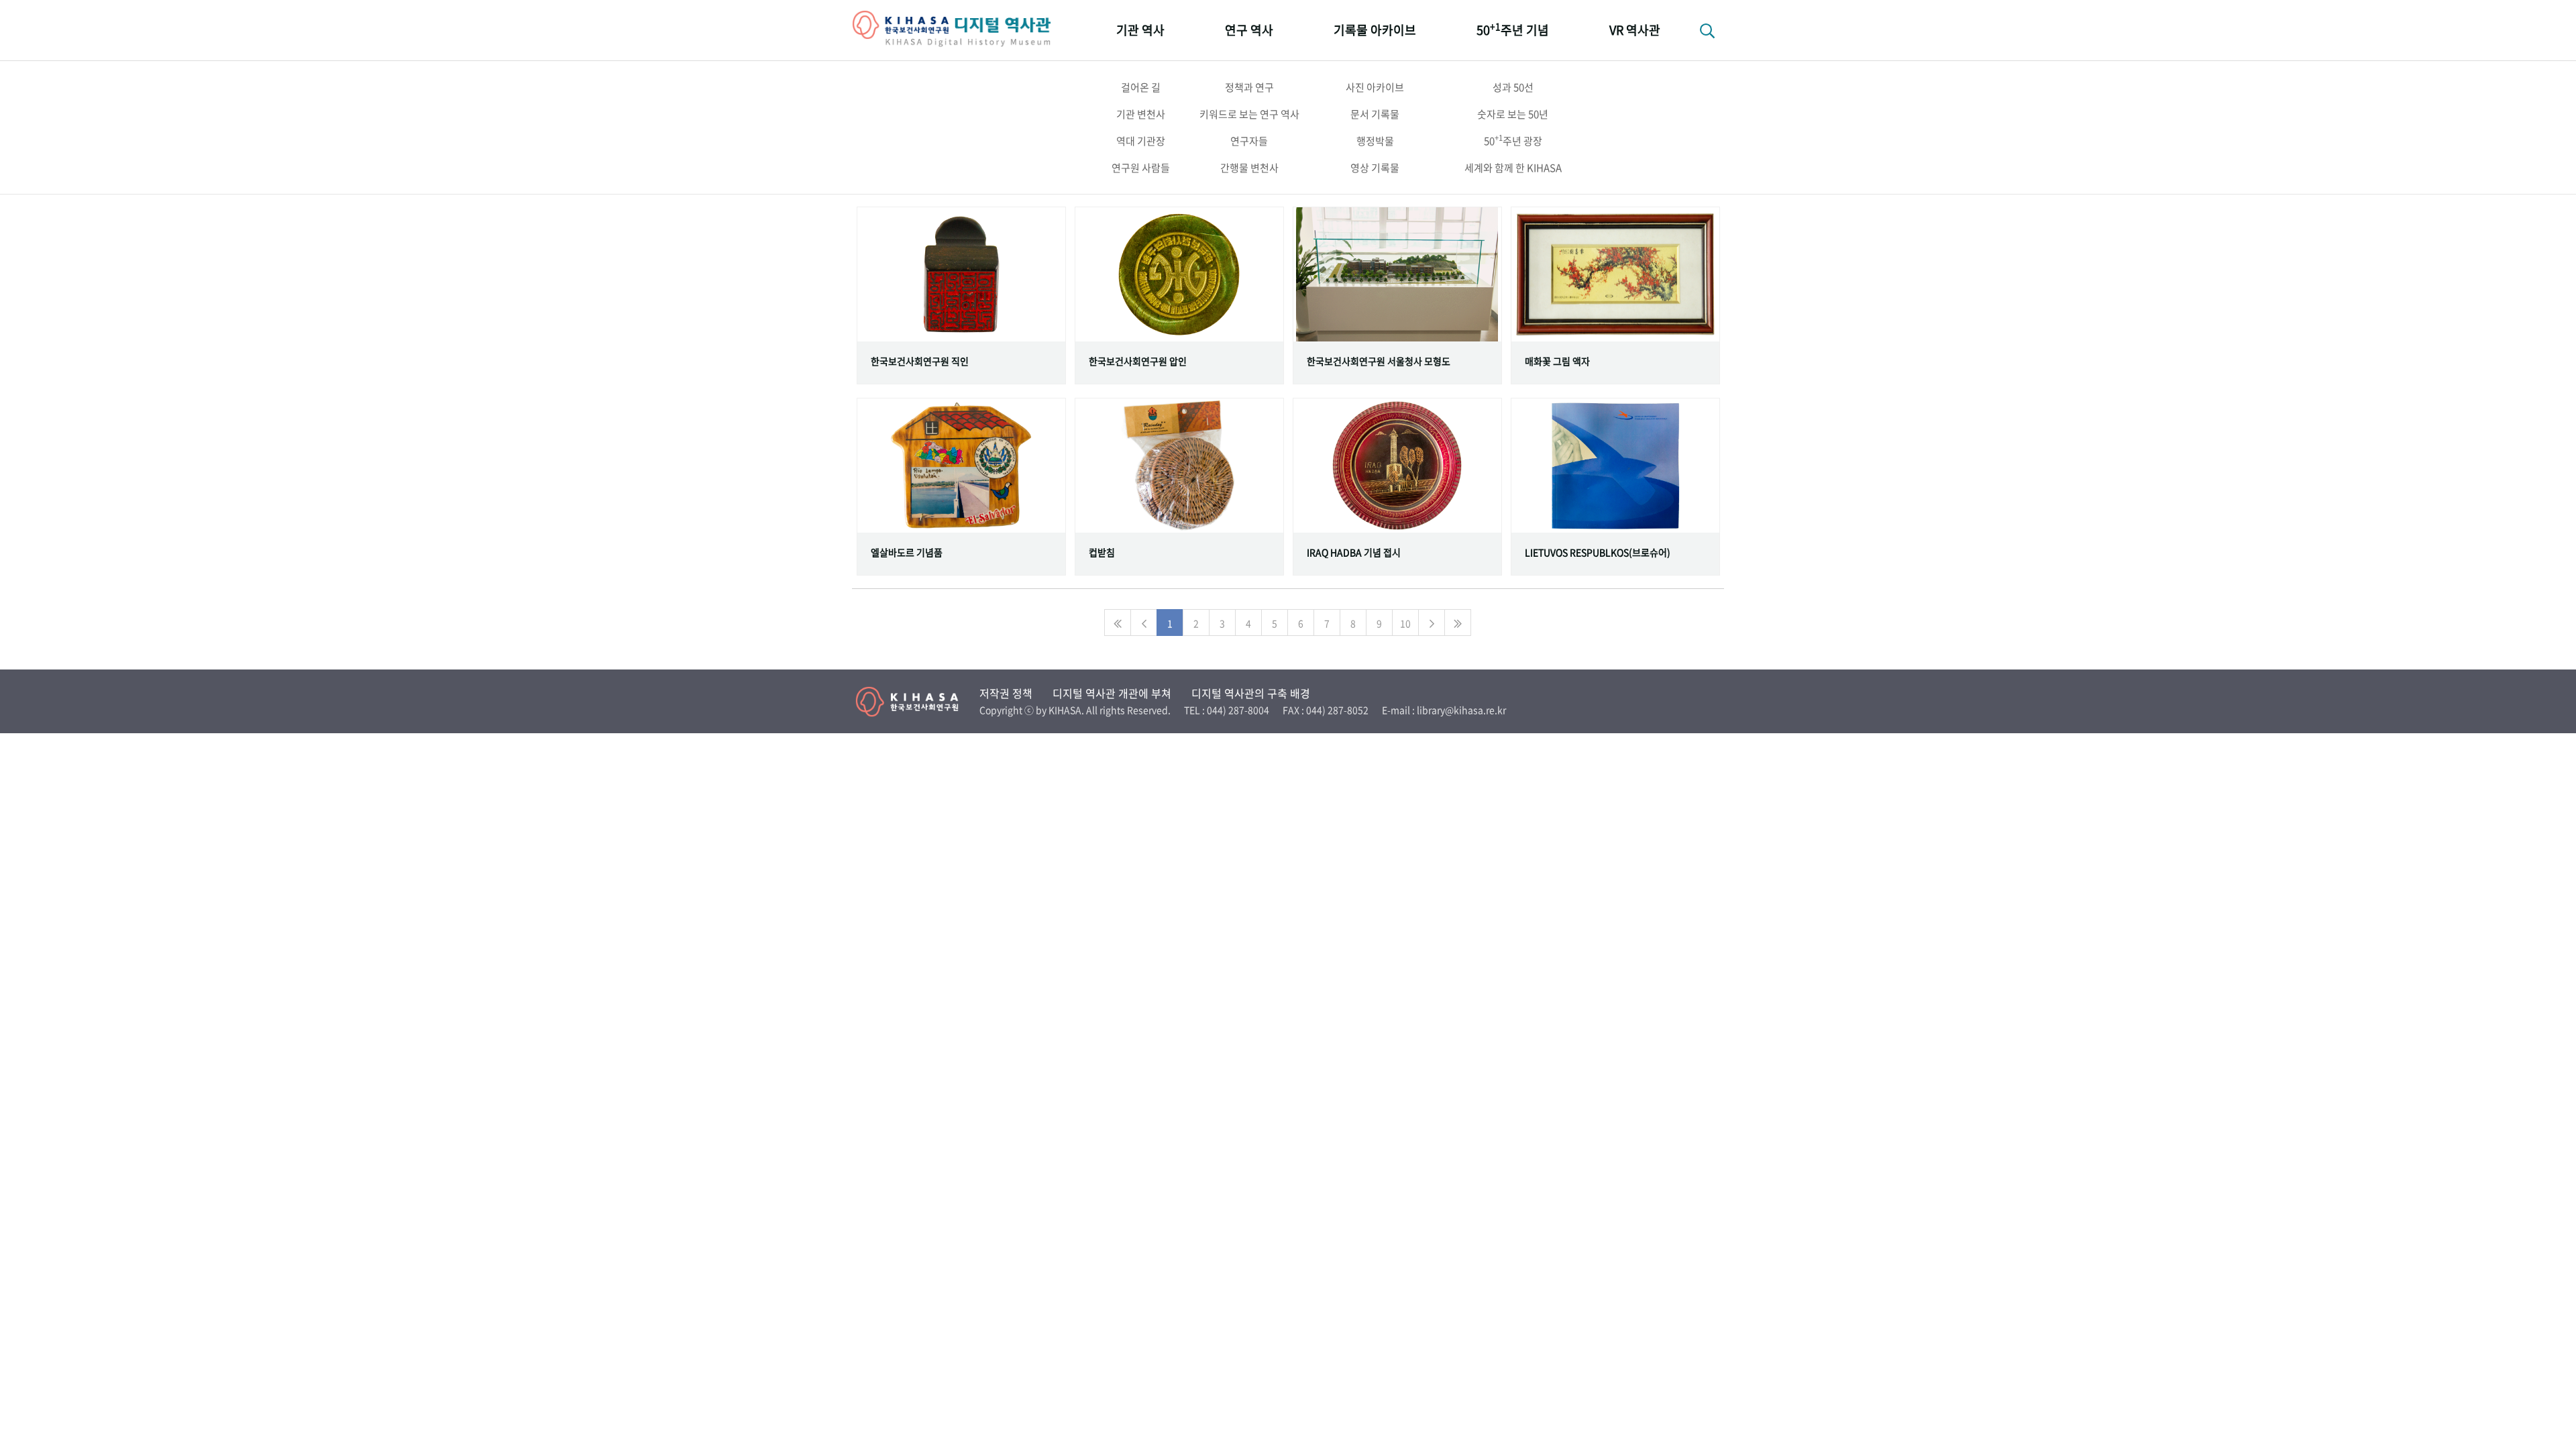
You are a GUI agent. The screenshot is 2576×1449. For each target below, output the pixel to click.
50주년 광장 (1513, 140)
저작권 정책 (1006, 693)
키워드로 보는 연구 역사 (1249, 114)
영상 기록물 (1375, 168)
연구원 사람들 (1141, 168)
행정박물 (1375, 141)
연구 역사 (1249, 30)
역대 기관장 (1141, 141)
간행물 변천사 (1249, 168)
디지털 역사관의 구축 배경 (1251, 693)
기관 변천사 (1141, 114)
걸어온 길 (1141, 87)
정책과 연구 (1249, 87)
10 (1405, 623)
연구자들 (1249, 141)
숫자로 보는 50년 (1513, 114)
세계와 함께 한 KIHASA (1513, 168)
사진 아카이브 (1375, 87)
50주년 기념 (1513, 29)
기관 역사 (1140, 30)
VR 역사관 (1635, 30)
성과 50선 (1513, 87)
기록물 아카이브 (1375, 30)
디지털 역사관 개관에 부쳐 (1112, 693)
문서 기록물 (1375, 114)
